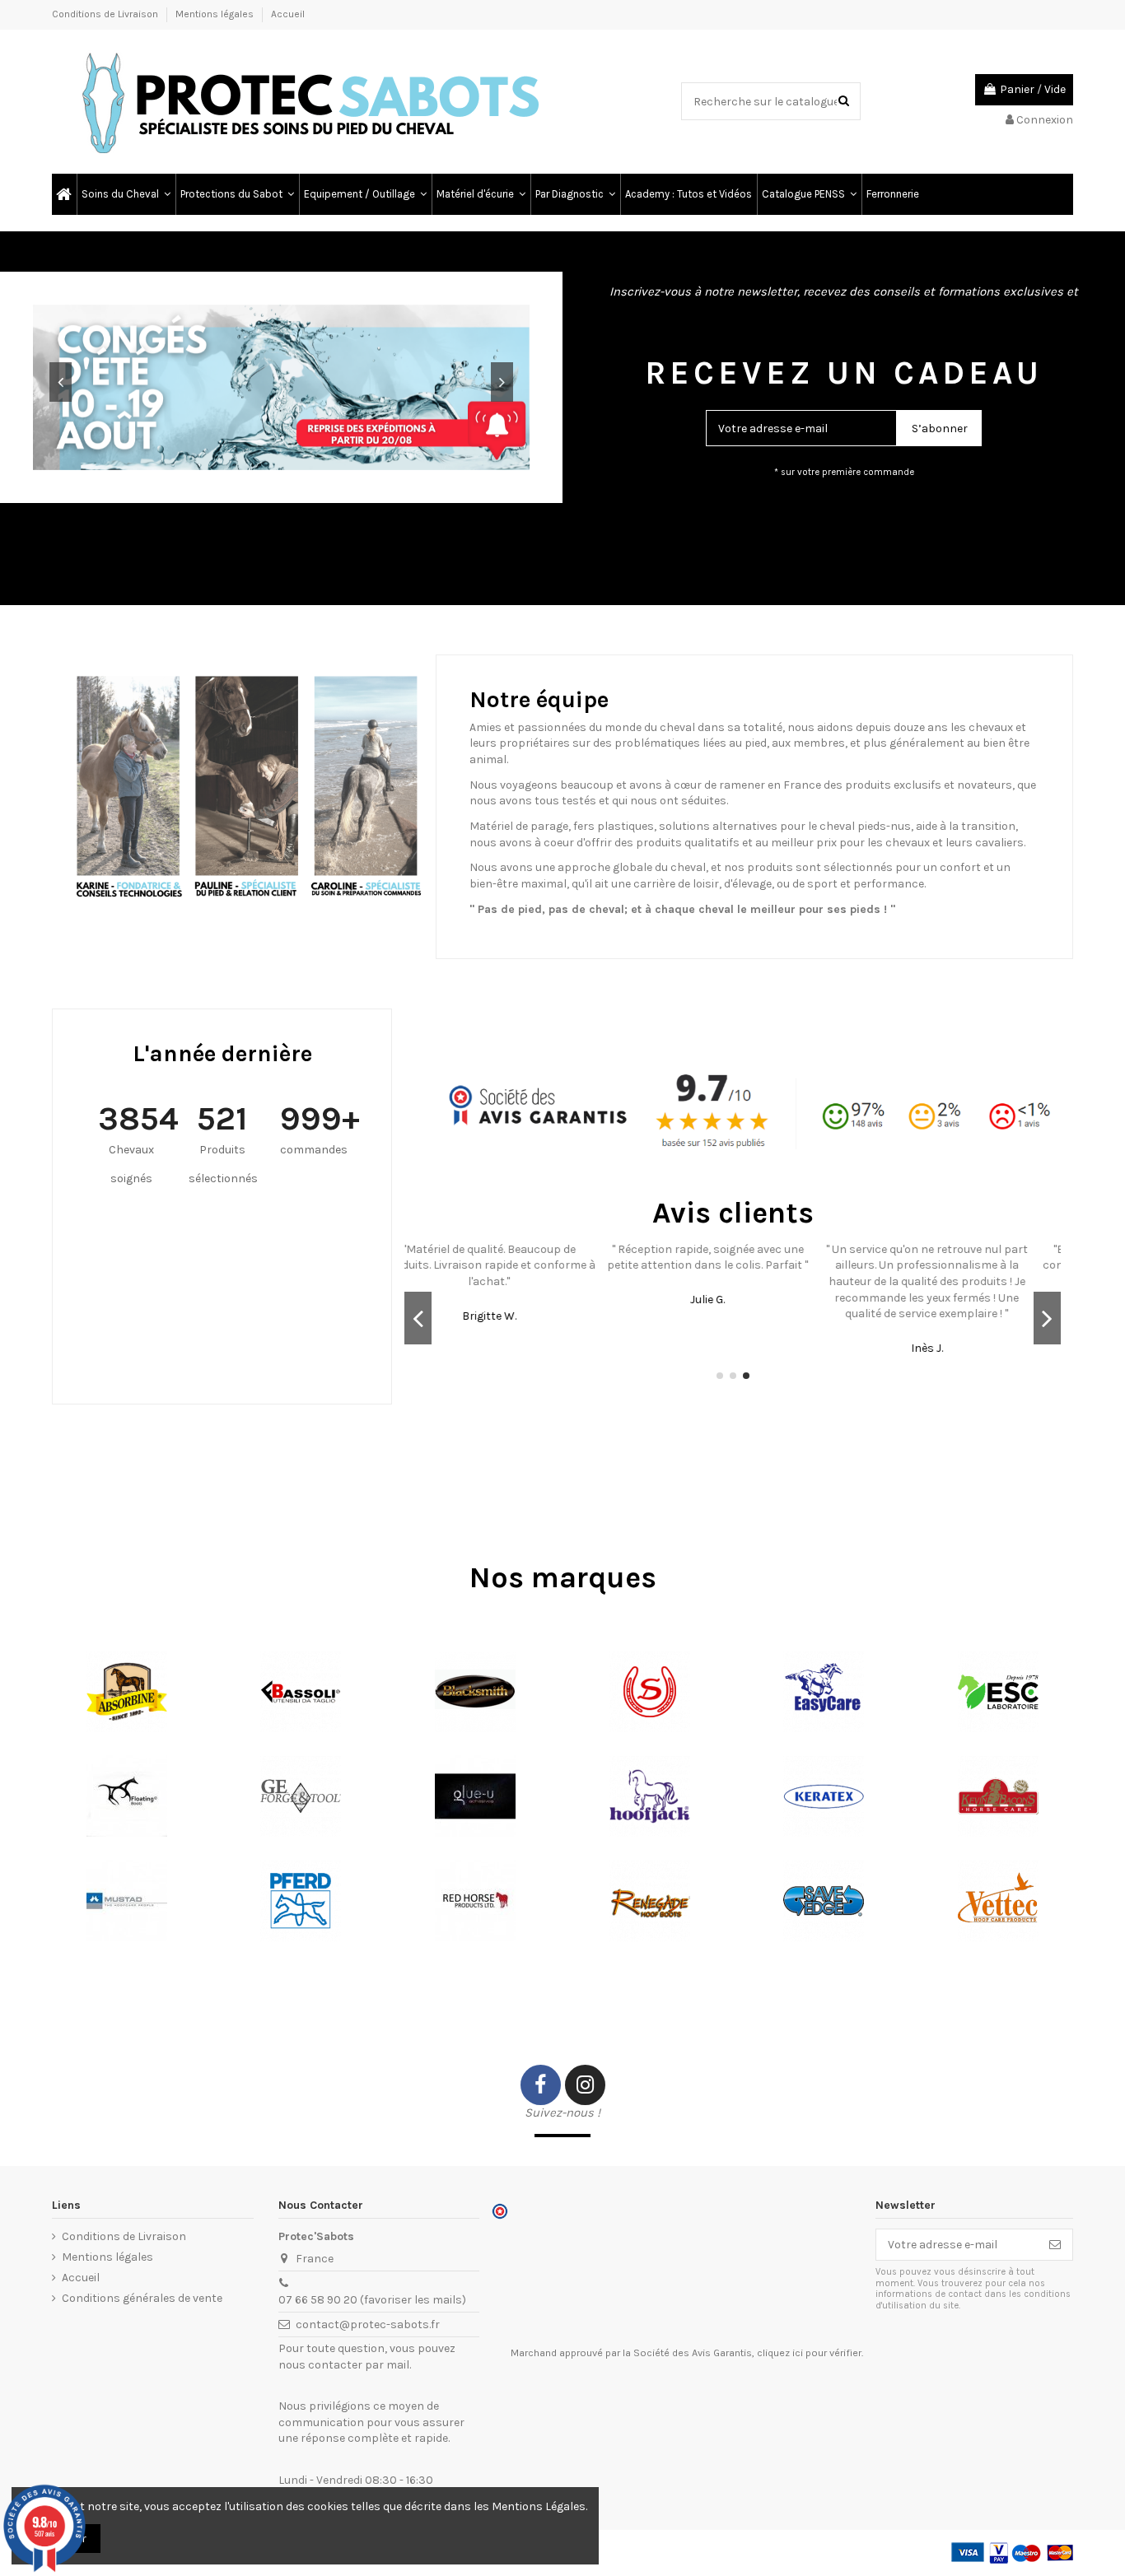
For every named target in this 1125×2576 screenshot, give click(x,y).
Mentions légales (216, 14)
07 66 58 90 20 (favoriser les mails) (372, 2300)
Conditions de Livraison (106, 14)
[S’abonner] (1055, 2245)
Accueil (288, 14)
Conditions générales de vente (142, 2298)
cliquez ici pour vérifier (809, 2353)
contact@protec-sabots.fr (368, 2324)
